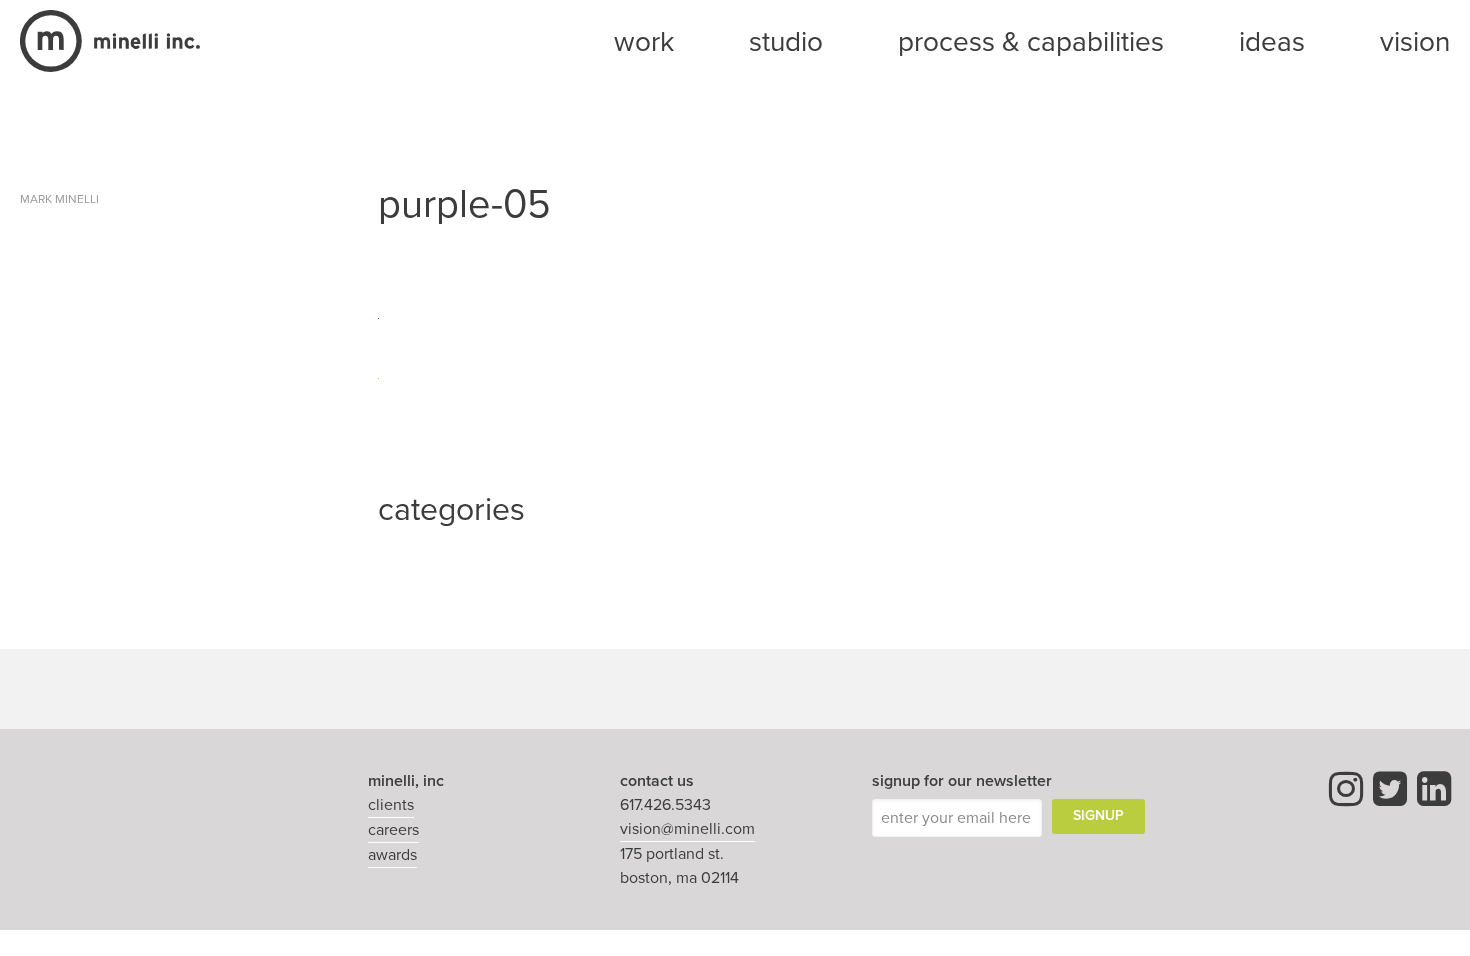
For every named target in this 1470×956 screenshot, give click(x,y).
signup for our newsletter (962, 781)
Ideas (1272, 42)
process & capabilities (1031, 42)
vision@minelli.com (687, 829)
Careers (393, 830)
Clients (391, 805)
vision (1415, 42)
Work (644, 42)
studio (786, 42)
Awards (392, 855)
